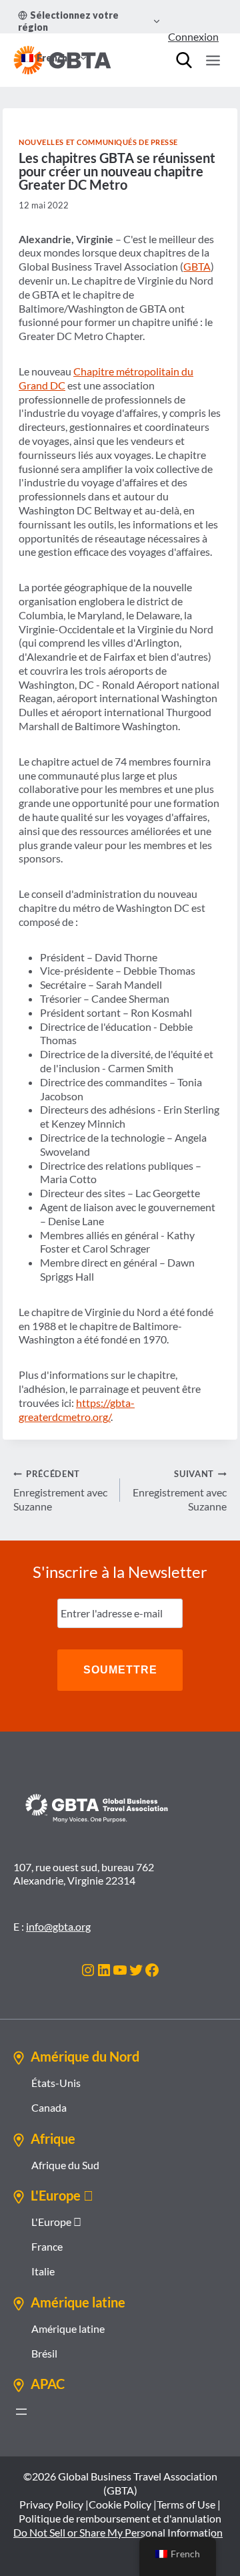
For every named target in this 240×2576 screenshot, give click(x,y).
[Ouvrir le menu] (213, 60)
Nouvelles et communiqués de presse (98, 142)
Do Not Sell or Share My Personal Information (118, 2532)
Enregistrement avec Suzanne (60, 1490)
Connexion (193, 36)
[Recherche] (184, 60)
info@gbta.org (58, 1926)
